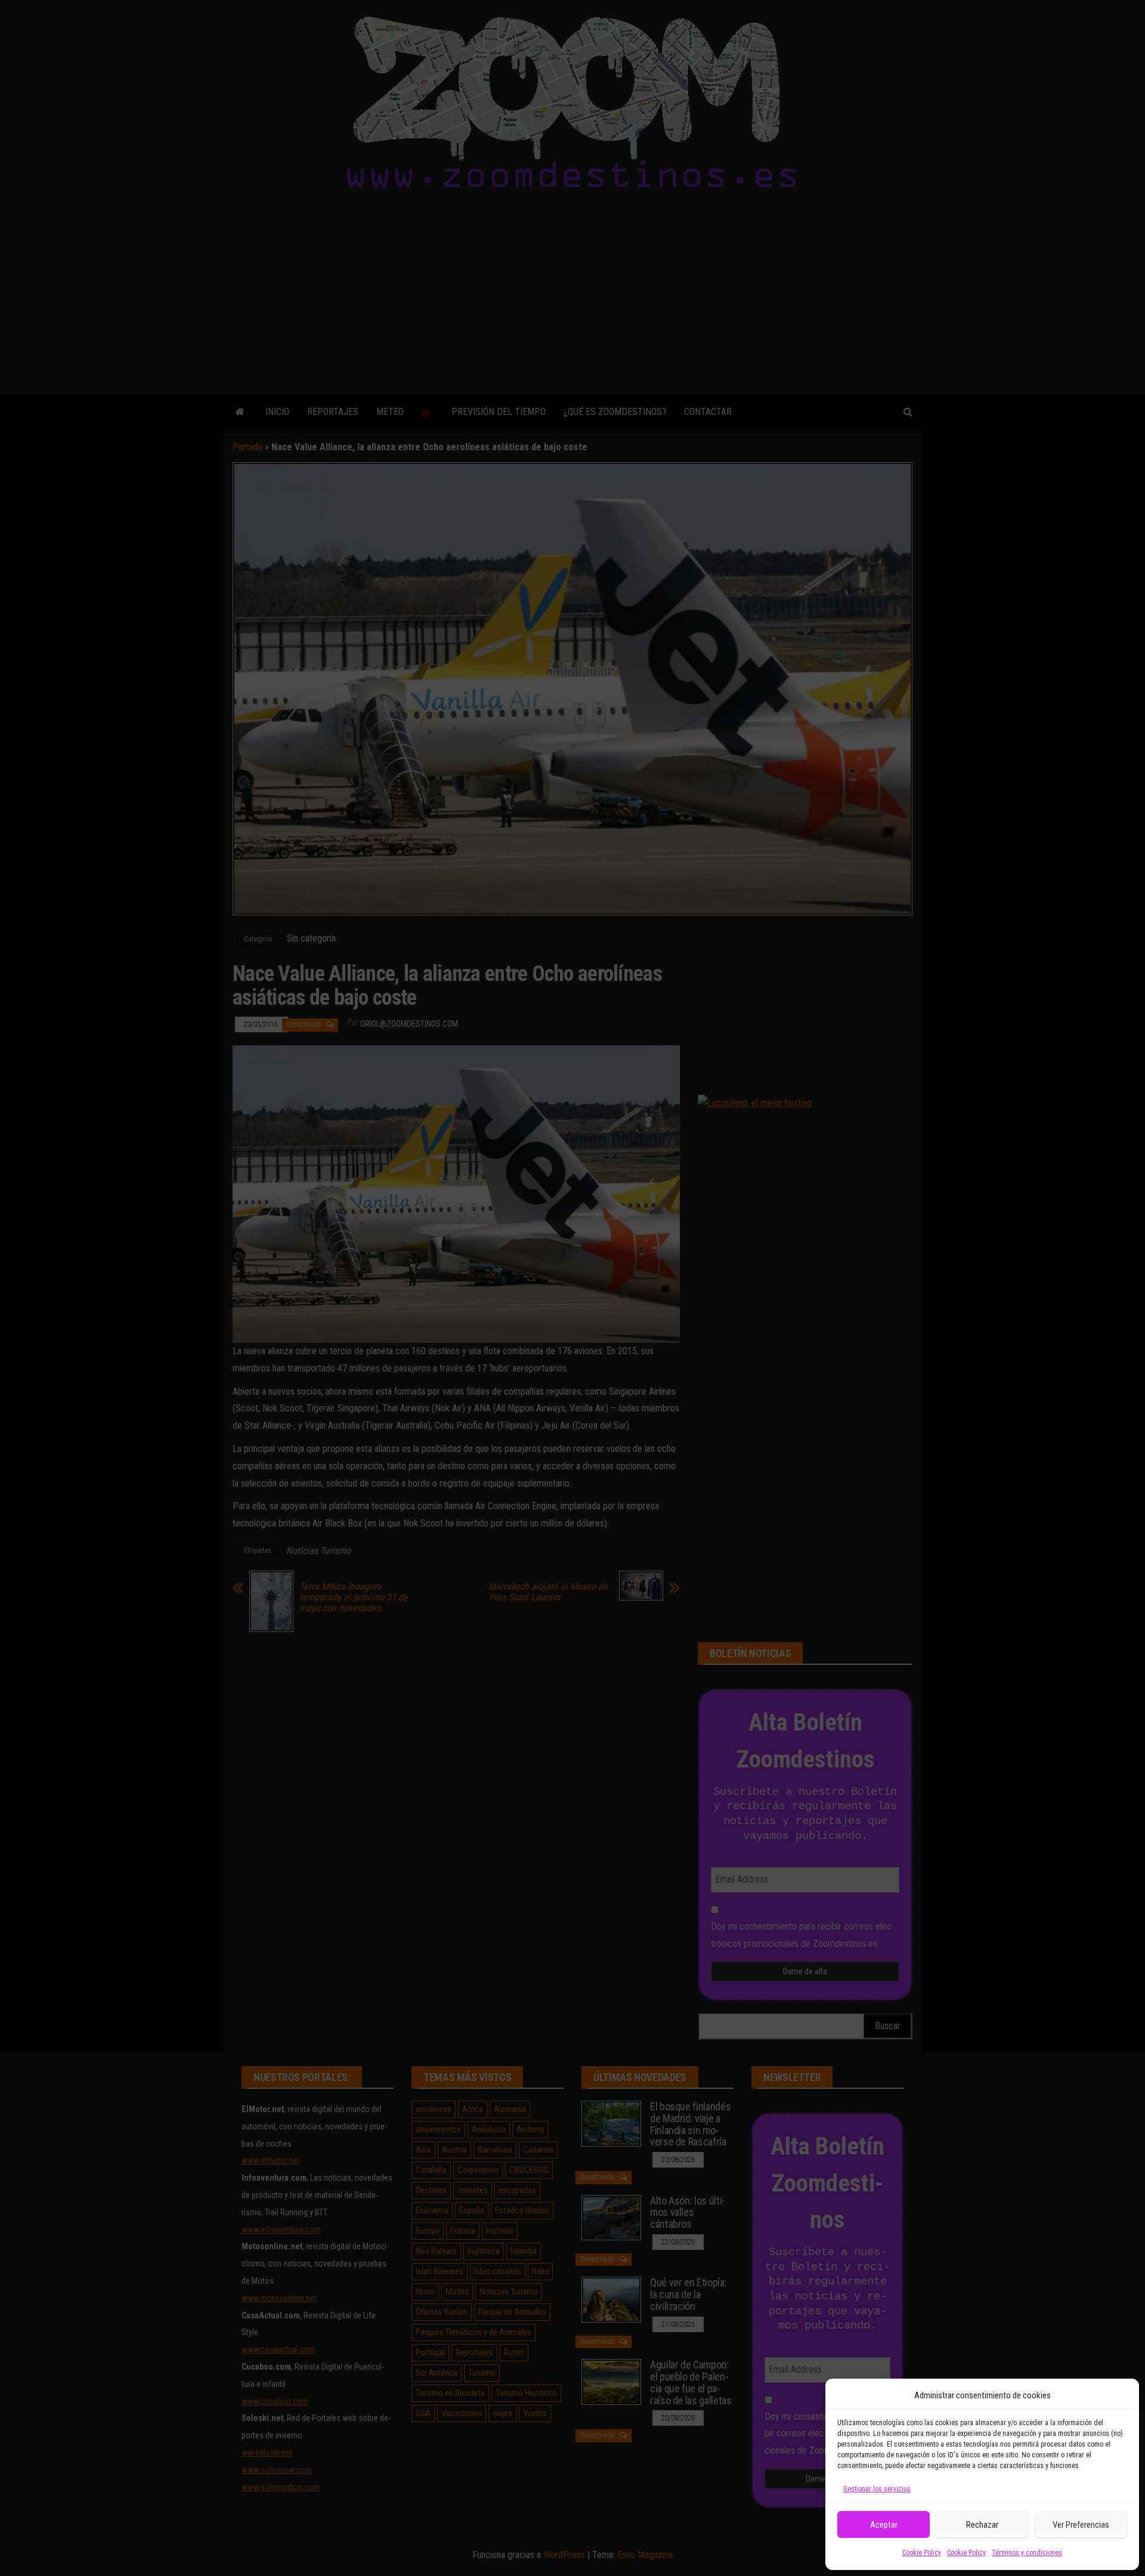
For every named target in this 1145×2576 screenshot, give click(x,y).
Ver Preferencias (1081, 2525)
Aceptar (884, 2525)
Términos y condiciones (1027, 2553)
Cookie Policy (922, 2553)
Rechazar (982, 2525)
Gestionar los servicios (877, 2489)
